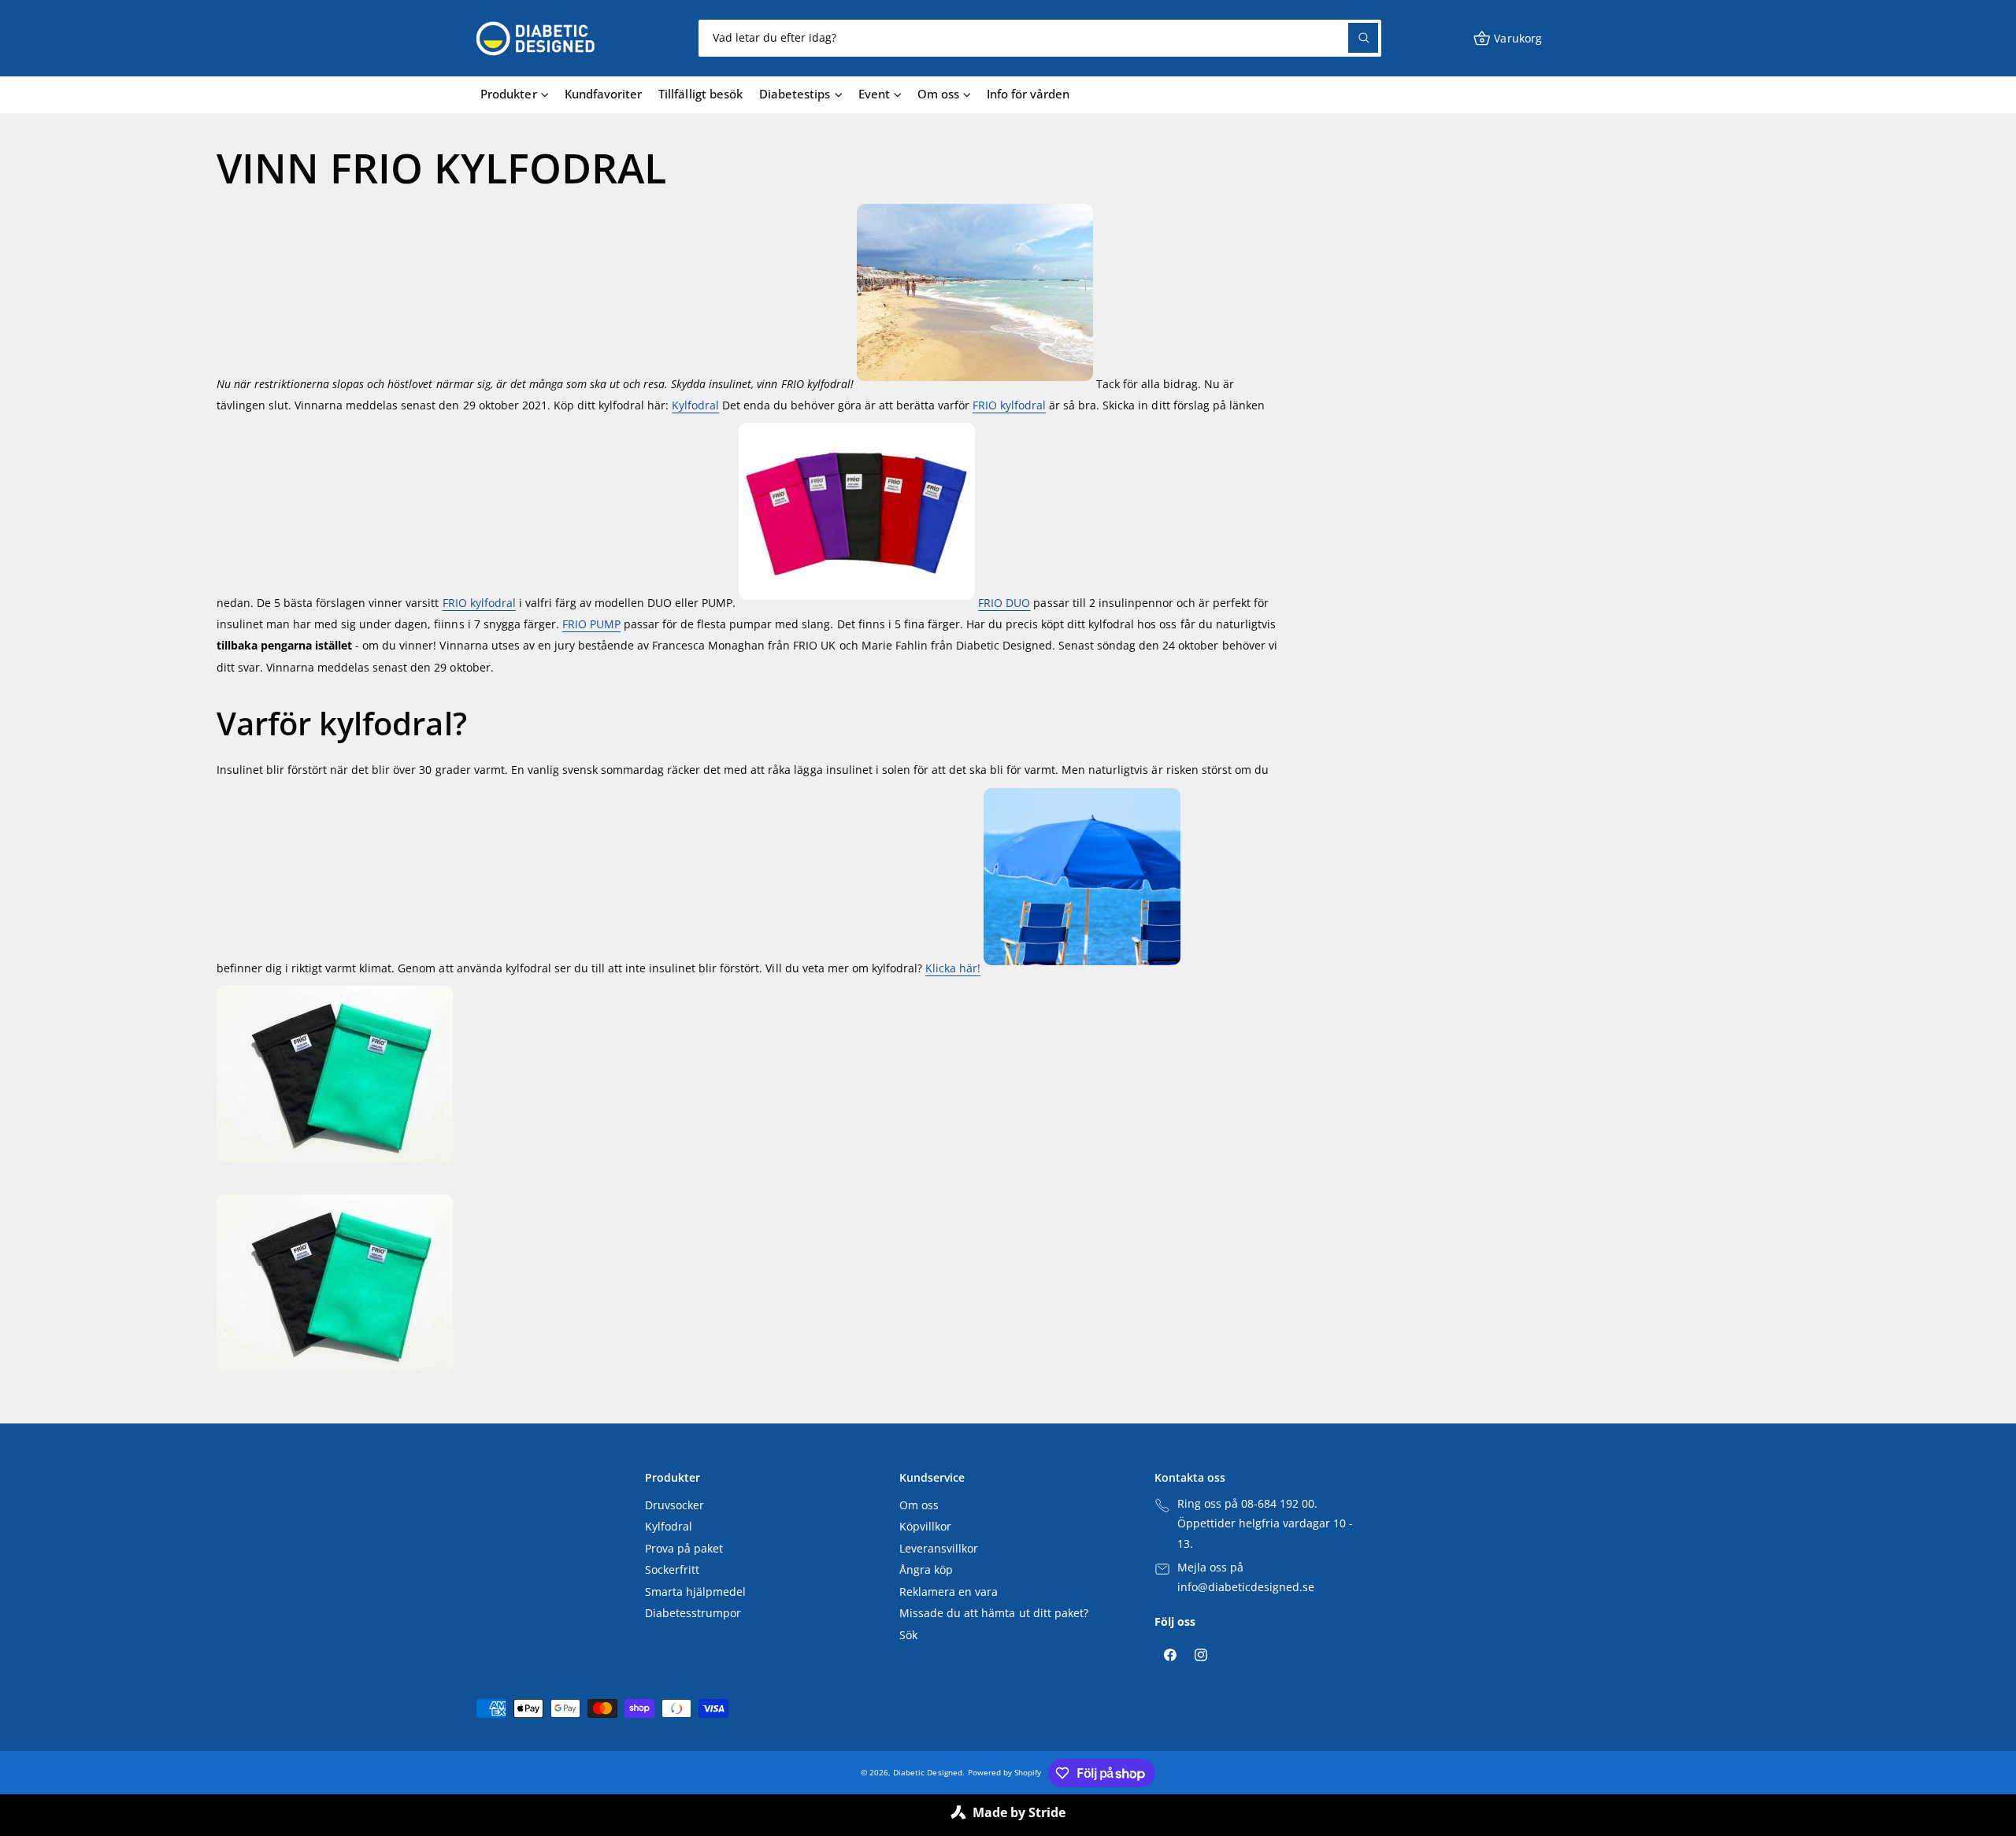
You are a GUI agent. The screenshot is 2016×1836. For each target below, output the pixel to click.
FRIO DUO (1004, 603)
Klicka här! (953, 968)
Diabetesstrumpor (693, 1613)
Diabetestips (795, 94)
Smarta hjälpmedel (695, 1592)
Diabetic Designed (927, 1772)
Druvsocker (674, 1505)
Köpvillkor (925, 1527)
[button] (1507, 38)
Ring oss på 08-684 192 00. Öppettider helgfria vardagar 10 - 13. (1265, 1524)
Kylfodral (695, 405)
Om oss (938, 94)
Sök (908, 1635)
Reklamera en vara (949, 1592)
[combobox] (1040, 38)
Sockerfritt (672, 1570)
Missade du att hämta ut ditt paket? (994, 1613)
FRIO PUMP (591, 624)
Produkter (508, 94)
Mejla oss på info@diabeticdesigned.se (1246, 1578)
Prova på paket (684, 1549)
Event (874, 94)
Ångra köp (926, 1570)
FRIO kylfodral (1009, 405)
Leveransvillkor (939, 1549)
